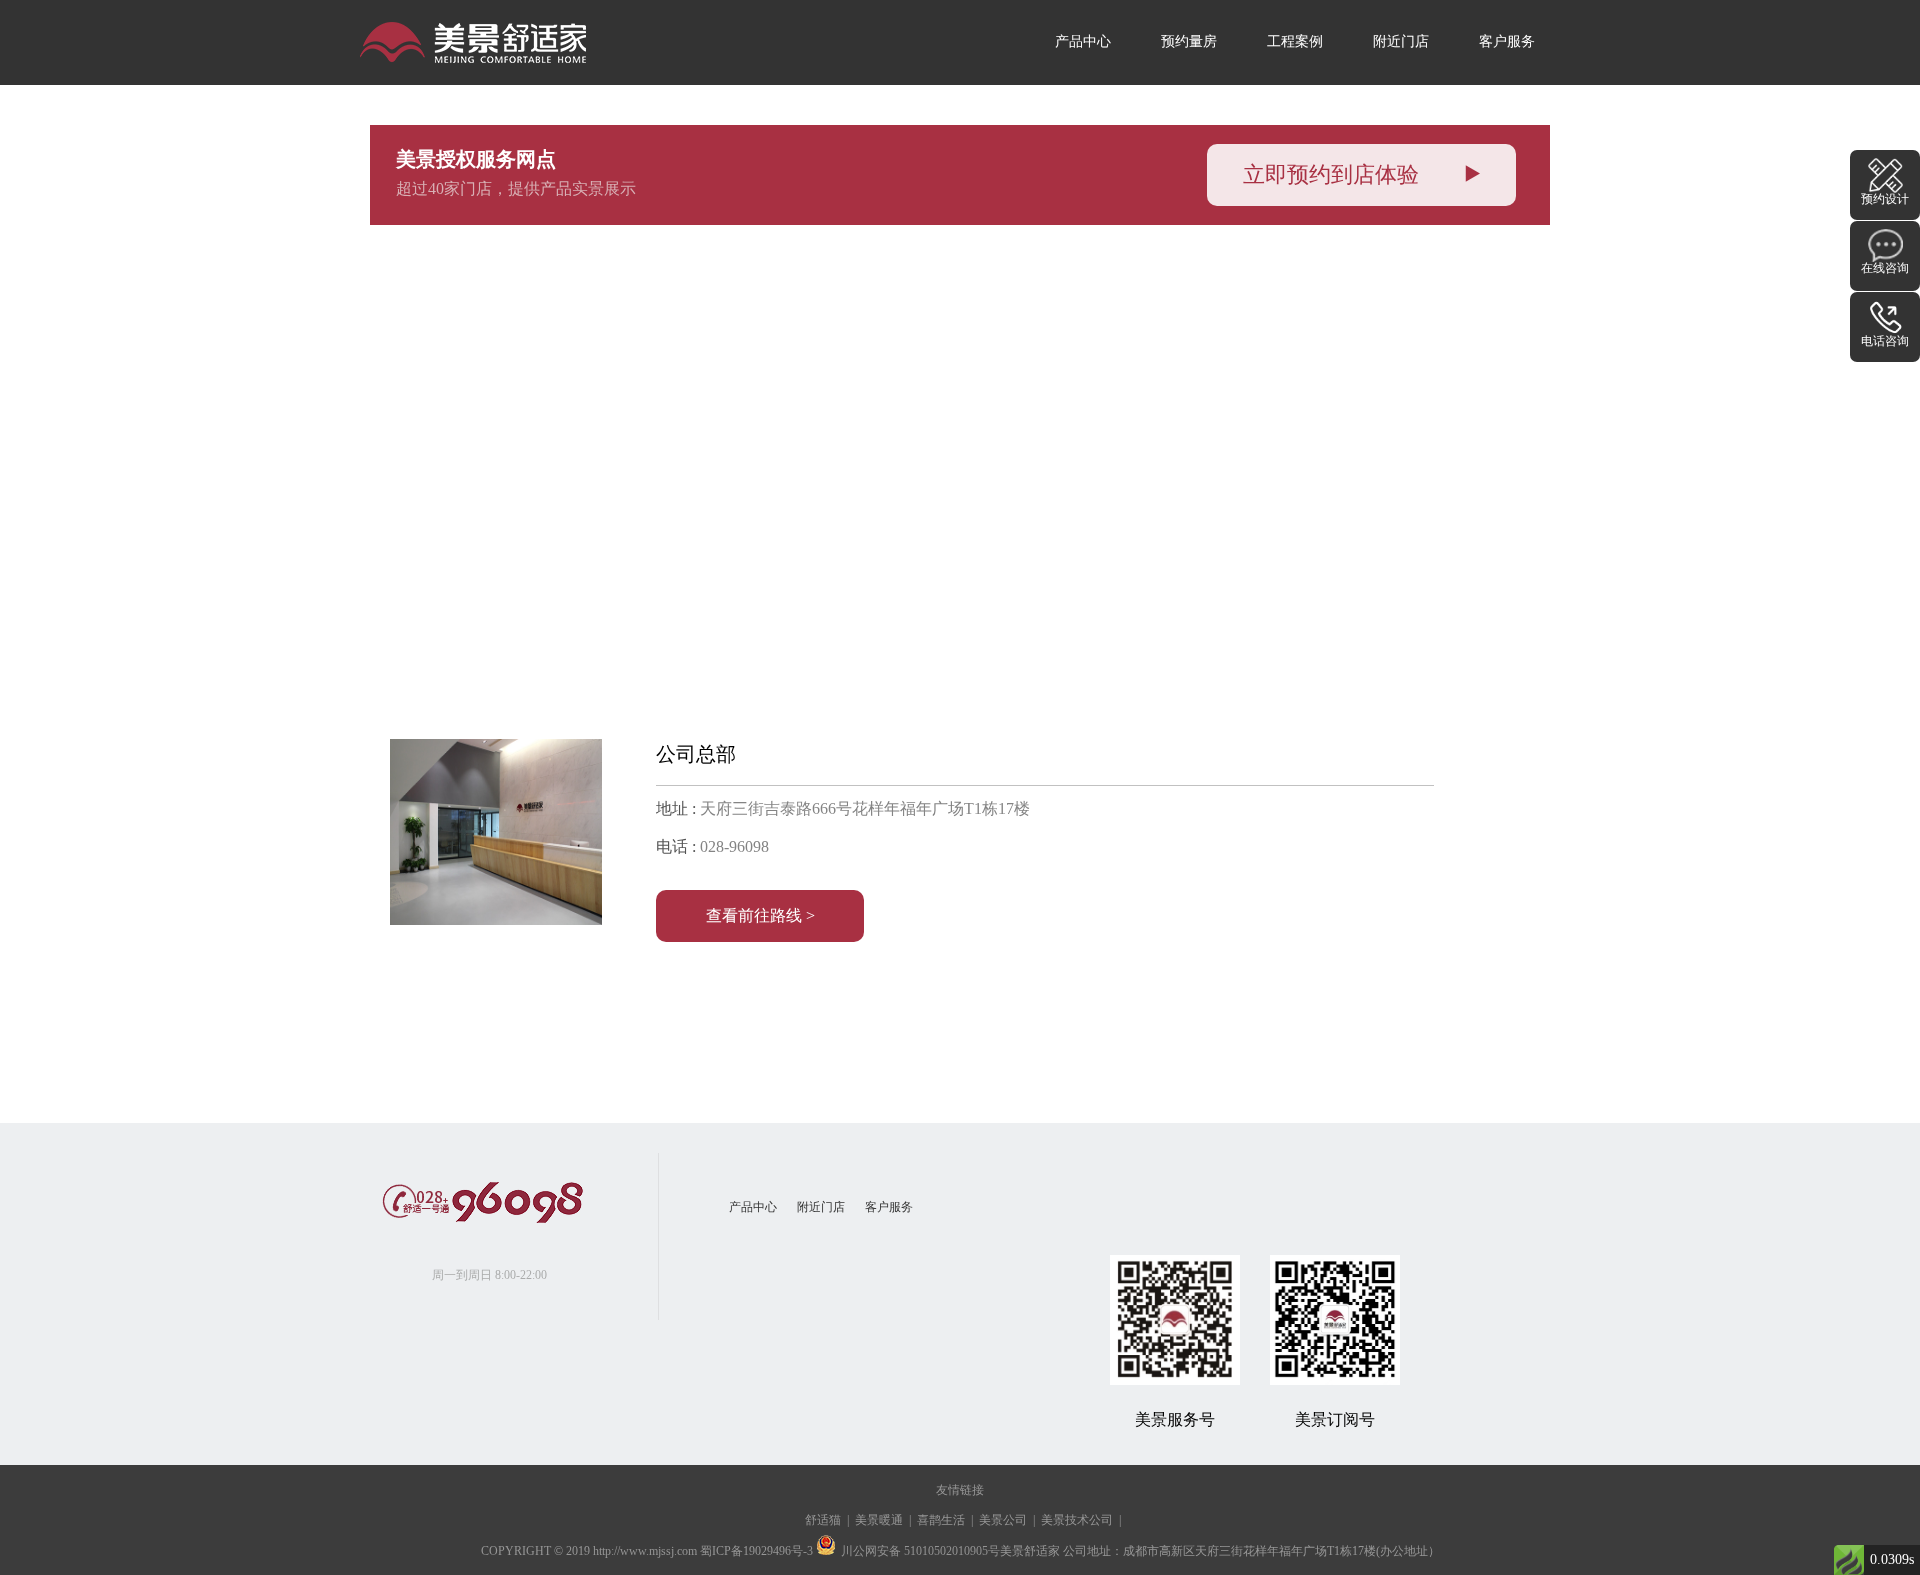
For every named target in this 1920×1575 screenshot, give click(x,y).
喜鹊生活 (941, 1520)
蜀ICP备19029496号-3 (756, 1551)
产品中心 (1083, 41)
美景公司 (1003, 1520)
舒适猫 (823, 1520)
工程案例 (1295, 41)
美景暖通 (879, 1520)
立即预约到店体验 (1334, 174)
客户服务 (1507, 41)
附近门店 (1401, 41)
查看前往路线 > (760, 915)
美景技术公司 (1077, 1520)
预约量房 (1189, 41)
